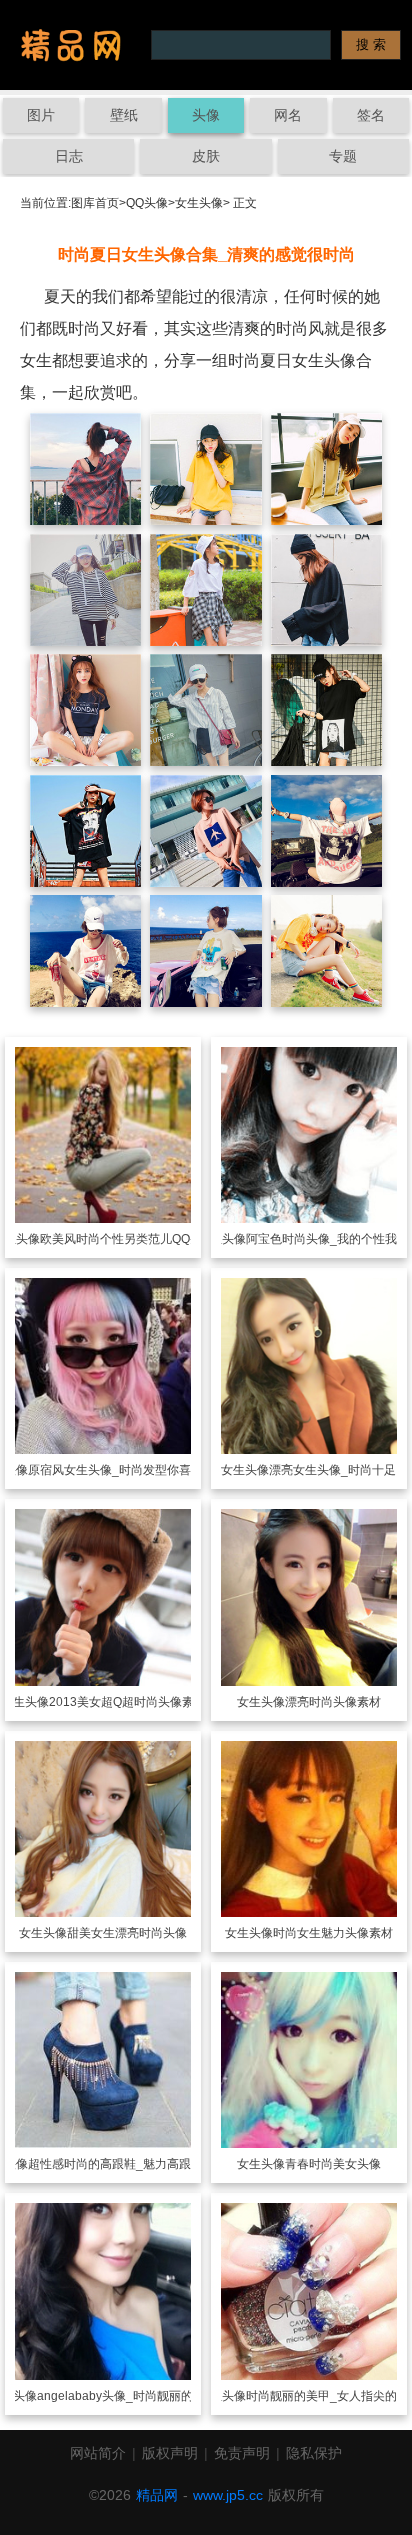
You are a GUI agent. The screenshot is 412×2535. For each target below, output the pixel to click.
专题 (343, 156)
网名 (288, 115)
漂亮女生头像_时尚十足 (332, 1470)
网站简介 (98, 2453)
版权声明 (170, 2453)
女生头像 (199, 203)
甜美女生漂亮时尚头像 (127, 1933)
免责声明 (242, 2453)
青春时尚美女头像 (333, 2164)
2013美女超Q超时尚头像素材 (127, 1702)
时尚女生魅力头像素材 (333, 1933)
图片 (41, 115)
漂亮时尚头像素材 (333, 1702)
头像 (206, 115)
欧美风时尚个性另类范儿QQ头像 (127, 1239)
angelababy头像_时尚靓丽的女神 (127, 2396)
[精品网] (71, 45)
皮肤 (206, 156)
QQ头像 (147, 203)
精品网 (157, 2495)
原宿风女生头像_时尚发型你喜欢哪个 (127, 1470)
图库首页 (95, 203)
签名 (371, 115)
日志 (69, 156)
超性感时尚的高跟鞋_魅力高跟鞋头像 (127, 2164)
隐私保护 (314, 2453)
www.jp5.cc (228, 2495)
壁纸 (124, 115)
